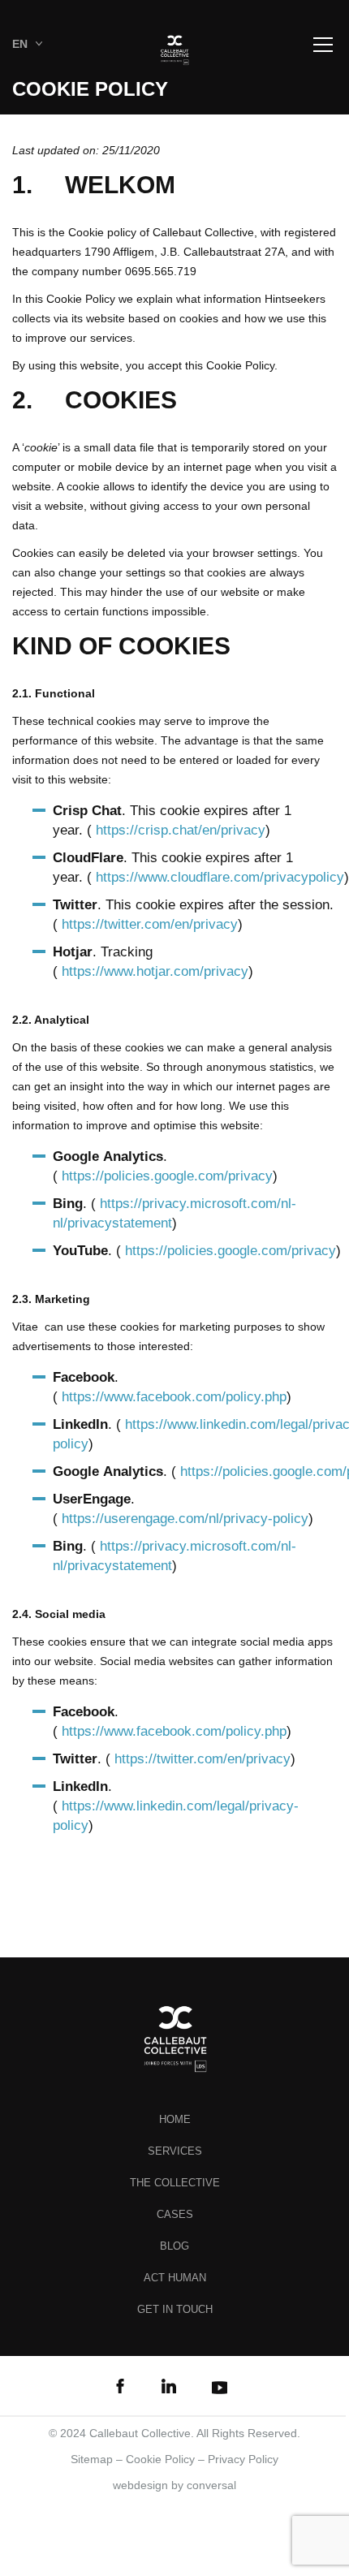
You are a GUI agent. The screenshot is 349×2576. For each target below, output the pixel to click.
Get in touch (175, 2309)
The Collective (175, 2183)
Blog (174, 2246)
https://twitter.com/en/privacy (150, 924)
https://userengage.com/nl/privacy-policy (185, 1519)
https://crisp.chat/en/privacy (181, 830)
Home (175, 2119)
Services (175, 2151)
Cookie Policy (160, 2459)
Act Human (175, 2278)
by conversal (174, 2485)
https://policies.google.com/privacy (167, 1176)
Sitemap (92, 2459)
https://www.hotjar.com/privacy (155, 971)
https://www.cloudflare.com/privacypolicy (220, 877)
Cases (175, 2214)
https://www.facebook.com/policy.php (174, 1397)
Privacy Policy (243, 2459)
